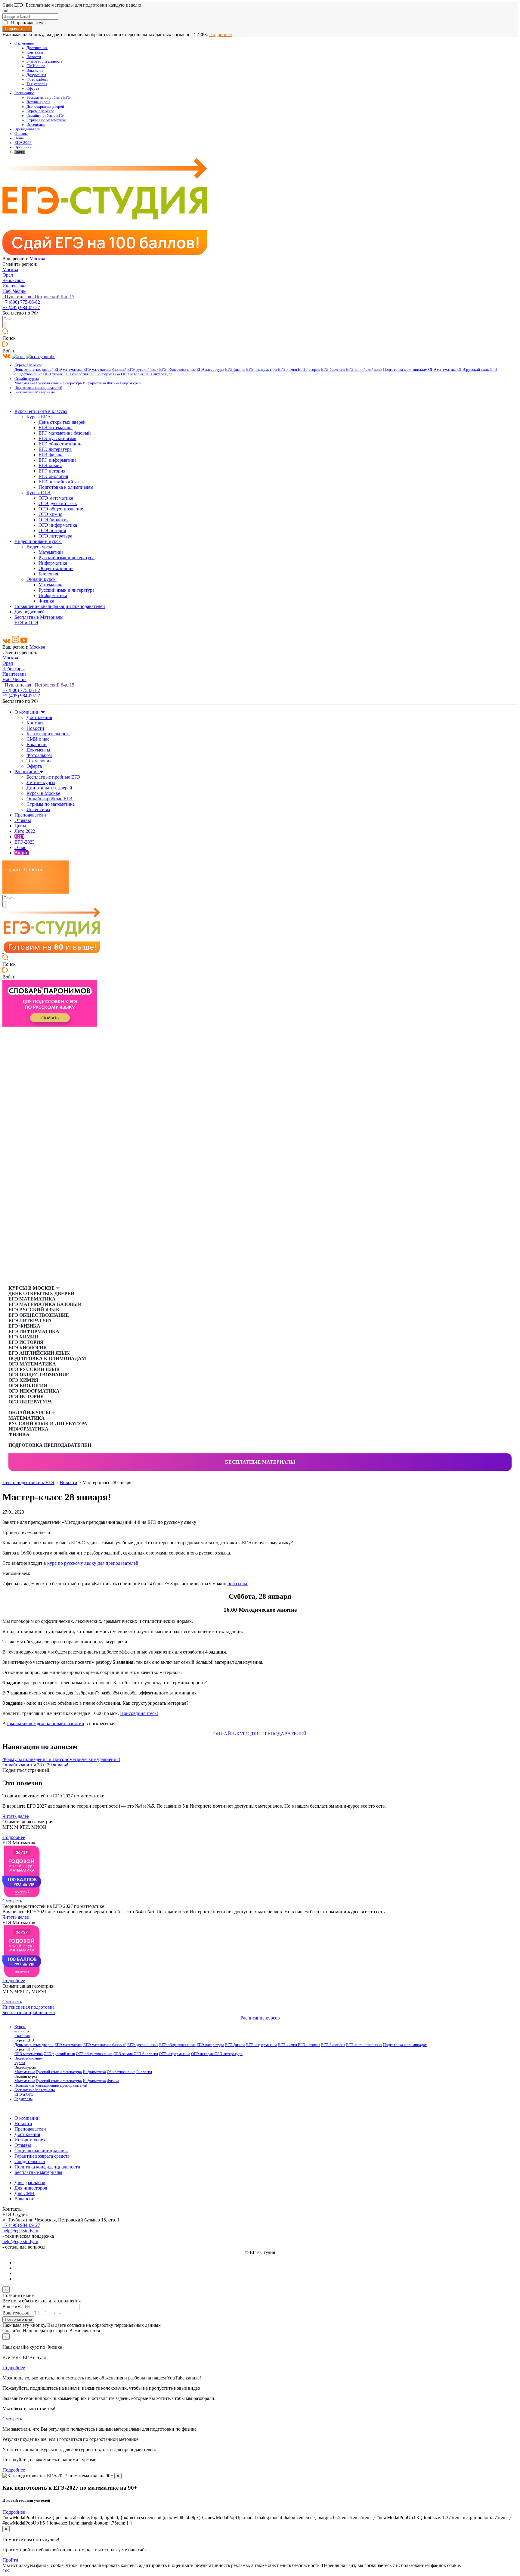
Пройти (10, 2560)
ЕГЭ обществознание (177, 370)
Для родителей (30, 612)
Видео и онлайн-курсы (38, 541)
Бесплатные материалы (260, 1462)
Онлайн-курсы (27, 379)
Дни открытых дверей (45, 107)
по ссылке (238, 1584)
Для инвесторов (31, 2188)
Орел (8, 275)
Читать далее (16, 1816)
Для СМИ (25, 2193)
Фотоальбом (37, 79)
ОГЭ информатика (104, 374)
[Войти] (5, 345)
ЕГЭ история (309, 370)
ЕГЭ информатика (262, 370)
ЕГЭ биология (333, 370)
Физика (113, 383)
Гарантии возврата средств (42, 2156)
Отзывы (21, 134)
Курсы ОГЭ (39, 493)
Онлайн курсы (42, 579)
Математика (25, 383)
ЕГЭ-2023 (25, 842)
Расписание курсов (260, 2018)
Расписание (24, 93)
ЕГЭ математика (68, 370)
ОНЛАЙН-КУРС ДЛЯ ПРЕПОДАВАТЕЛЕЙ (260, 1734)
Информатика (94, 383)
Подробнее (220, 34)
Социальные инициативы (41, 2151)
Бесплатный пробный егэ (29, 2012)
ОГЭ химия (53, 374)
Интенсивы (36, 125)
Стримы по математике (46, 120)
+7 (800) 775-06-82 (21, 302)
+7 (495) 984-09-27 (21, 307)
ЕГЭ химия (288, 370)
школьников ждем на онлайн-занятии (46, 1724)
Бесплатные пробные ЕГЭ (49, 98)
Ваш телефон (16, 2313)
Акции (20, 152)
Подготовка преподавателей (38, 388)
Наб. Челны (14, 291)
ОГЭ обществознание (61, 509)
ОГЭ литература (158, 374)
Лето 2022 (25, 831)
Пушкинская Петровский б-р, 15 (38, 297)
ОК (6, 2571)
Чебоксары (14, 280)
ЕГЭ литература (210, 370)
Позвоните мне (18, 2319)
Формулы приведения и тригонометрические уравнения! (61, 1759)
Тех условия (37, 84)
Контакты (35, 52)
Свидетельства (30, 2161)
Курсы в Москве (40, 111)
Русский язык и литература (59, 383)
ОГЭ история (133, 374)
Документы (36, 75)
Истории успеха (31, 2140)
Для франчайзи (30, 2182)
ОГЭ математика (442, 370)
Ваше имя (12, 2306)
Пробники (23, 147)
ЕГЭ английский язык (364, 370)
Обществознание (56, 568)
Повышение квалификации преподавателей (60, 606)
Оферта (33, 88)
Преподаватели (27, 129)
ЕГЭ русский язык (143, 370)
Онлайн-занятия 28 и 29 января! (35, 1765)
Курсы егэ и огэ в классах (41, 411)
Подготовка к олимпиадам (405, 370)
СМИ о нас (36, 66)
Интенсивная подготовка (28, 2007)
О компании (24, 43)
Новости (34, 57)
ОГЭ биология (76, 374)
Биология (48, 574)
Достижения (37, 48)
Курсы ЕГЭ (38, 417)
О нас (20, 847)
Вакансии (35, 70)
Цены (19, 138)
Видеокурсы (131, 383)
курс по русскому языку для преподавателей (93, 1563)
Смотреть (12, 1901)
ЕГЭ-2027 (23, 143)
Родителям (23, 2099)
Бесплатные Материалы (35, 392)
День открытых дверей (34, 370)
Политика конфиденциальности (47, 2167)
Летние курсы (38, 102)
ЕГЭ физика (235, 370)
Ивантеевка (14, 286)
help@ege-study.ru (20, 2231)
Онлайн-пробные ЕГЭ (45, 116)
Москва (37, 259)
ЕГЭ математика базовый (105, 370)
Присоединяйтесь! (139, 1713)
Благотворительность (45, 61)
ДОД (19, 837)
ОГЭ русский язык (473, 370)
